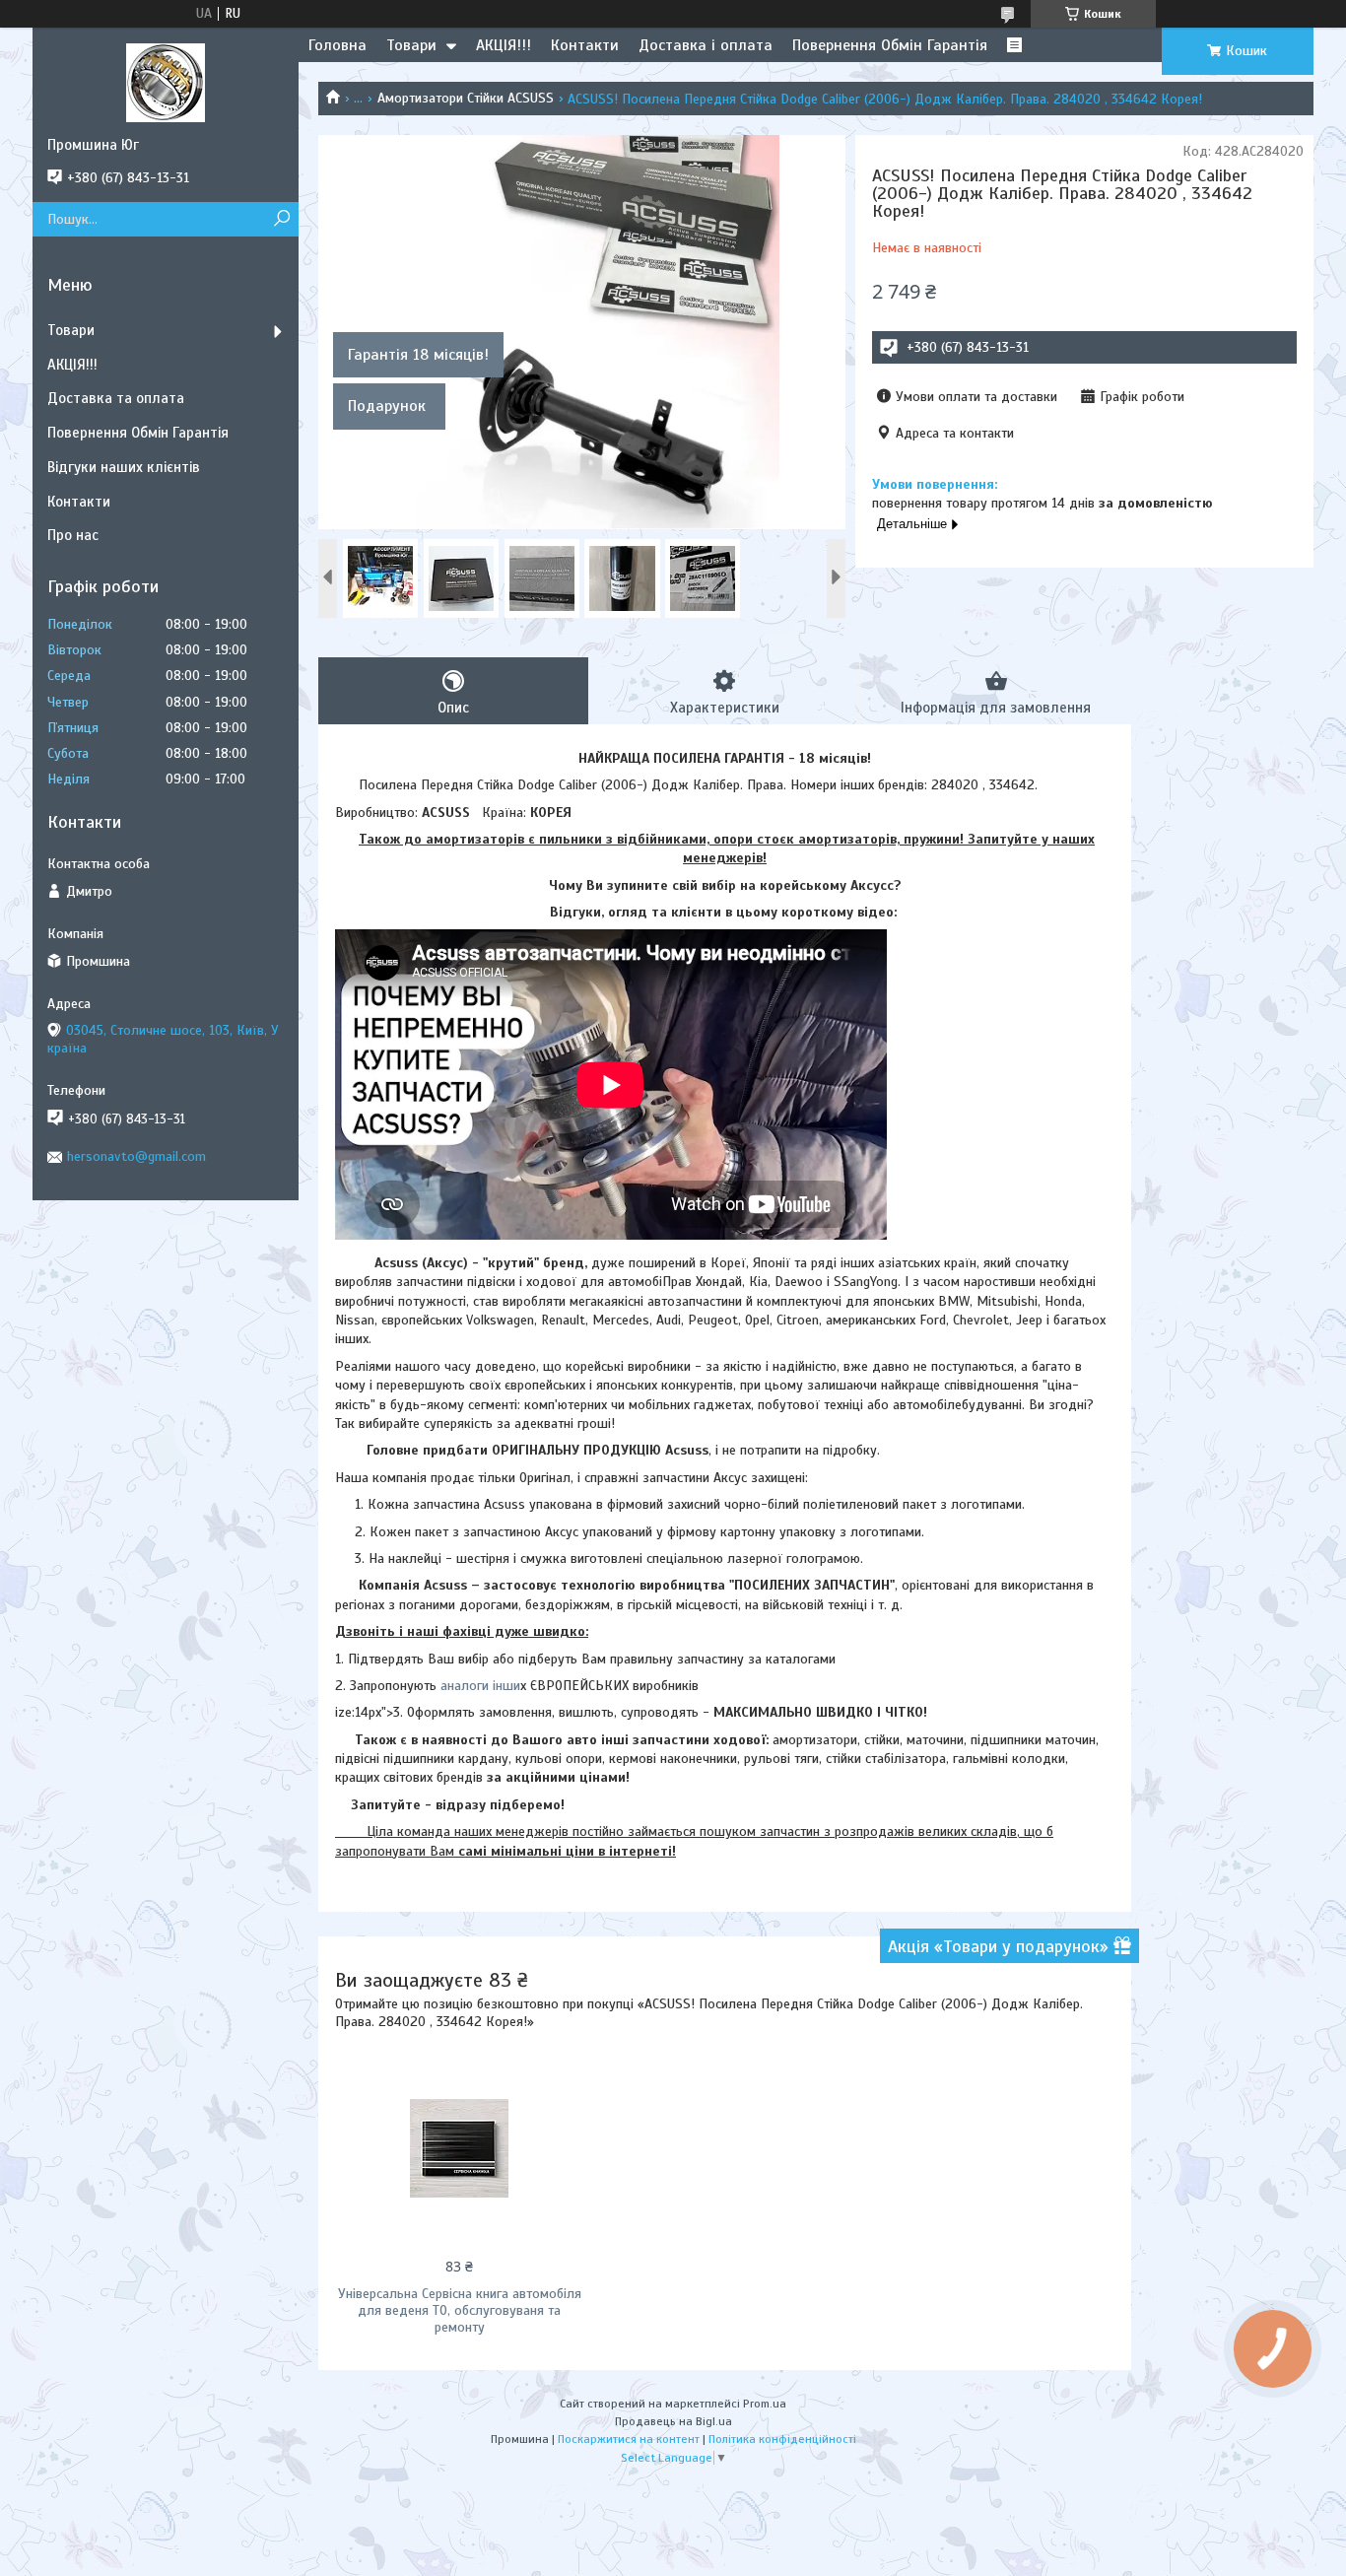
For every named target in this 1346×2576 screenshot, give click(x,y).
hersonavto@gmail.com (136, 1156)
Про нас (73, 535)
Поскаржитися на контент (629, 2439)
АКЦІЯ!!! (504, 45)
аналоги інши (478, 1686)
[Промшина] (166, 82)
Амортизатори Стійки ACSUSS (466, 98)
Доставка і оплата (706, 45)
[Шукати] (281, 219)
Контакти (585, 45)
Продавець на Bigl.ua (673, 2421)
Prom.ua (765, 2404)
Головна (337, 45)
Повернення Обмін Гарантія (890, 45)
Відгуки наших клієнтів (124, 467)
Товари (411, 45)
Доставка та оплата (116, 398)
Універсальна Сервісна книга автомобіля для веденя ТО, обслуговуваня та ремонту (460, 2310)
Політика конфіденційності (782, 2439)
